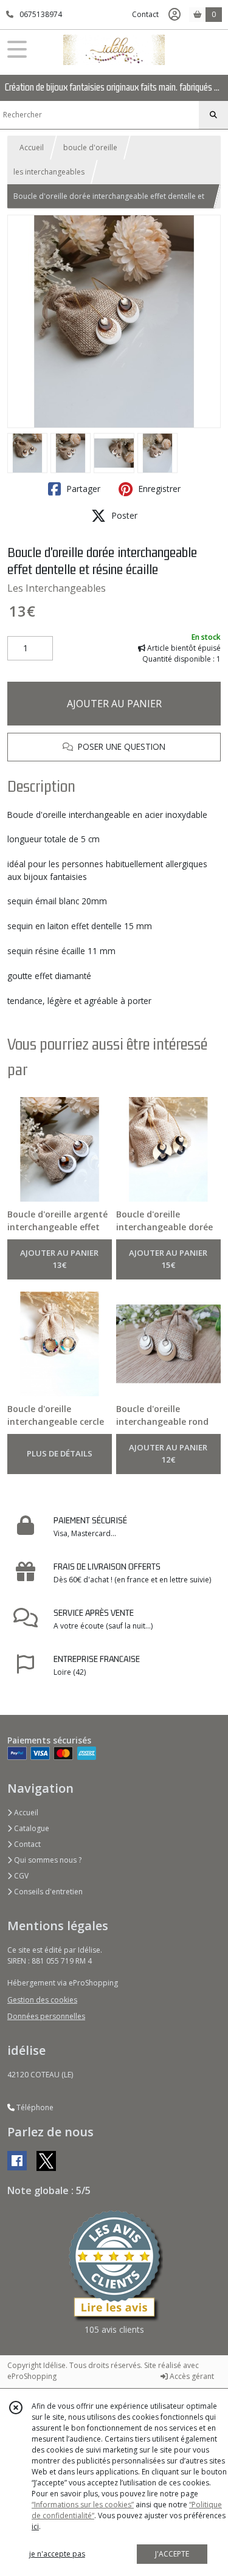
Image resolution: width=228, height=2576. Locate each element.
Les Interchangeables (57, 588)
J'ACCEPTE (172, 2554)
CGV (20, 1876)
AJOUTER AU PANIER (114, 704)
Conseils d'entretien (47, 1892)
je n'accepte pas (57, 2554)
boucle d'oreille (90, 147)
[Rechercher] (213, 115)
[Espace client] (174, 15)
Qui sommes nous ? (47, 1860)
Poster (123, 515)
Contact (145, 14)
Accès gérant (191, 2376)
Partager (82, 489)
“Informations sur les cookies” (83, 2505)
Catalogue (31, 1828)
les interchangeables (49, 172)
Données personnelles (46, 2016)
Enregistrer (158, 489)
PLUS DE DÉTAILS (60, 1453)
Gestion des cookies (42, 2000)
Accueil (32, 147)
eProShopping (32, 2376)
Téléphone (34, 2107)
